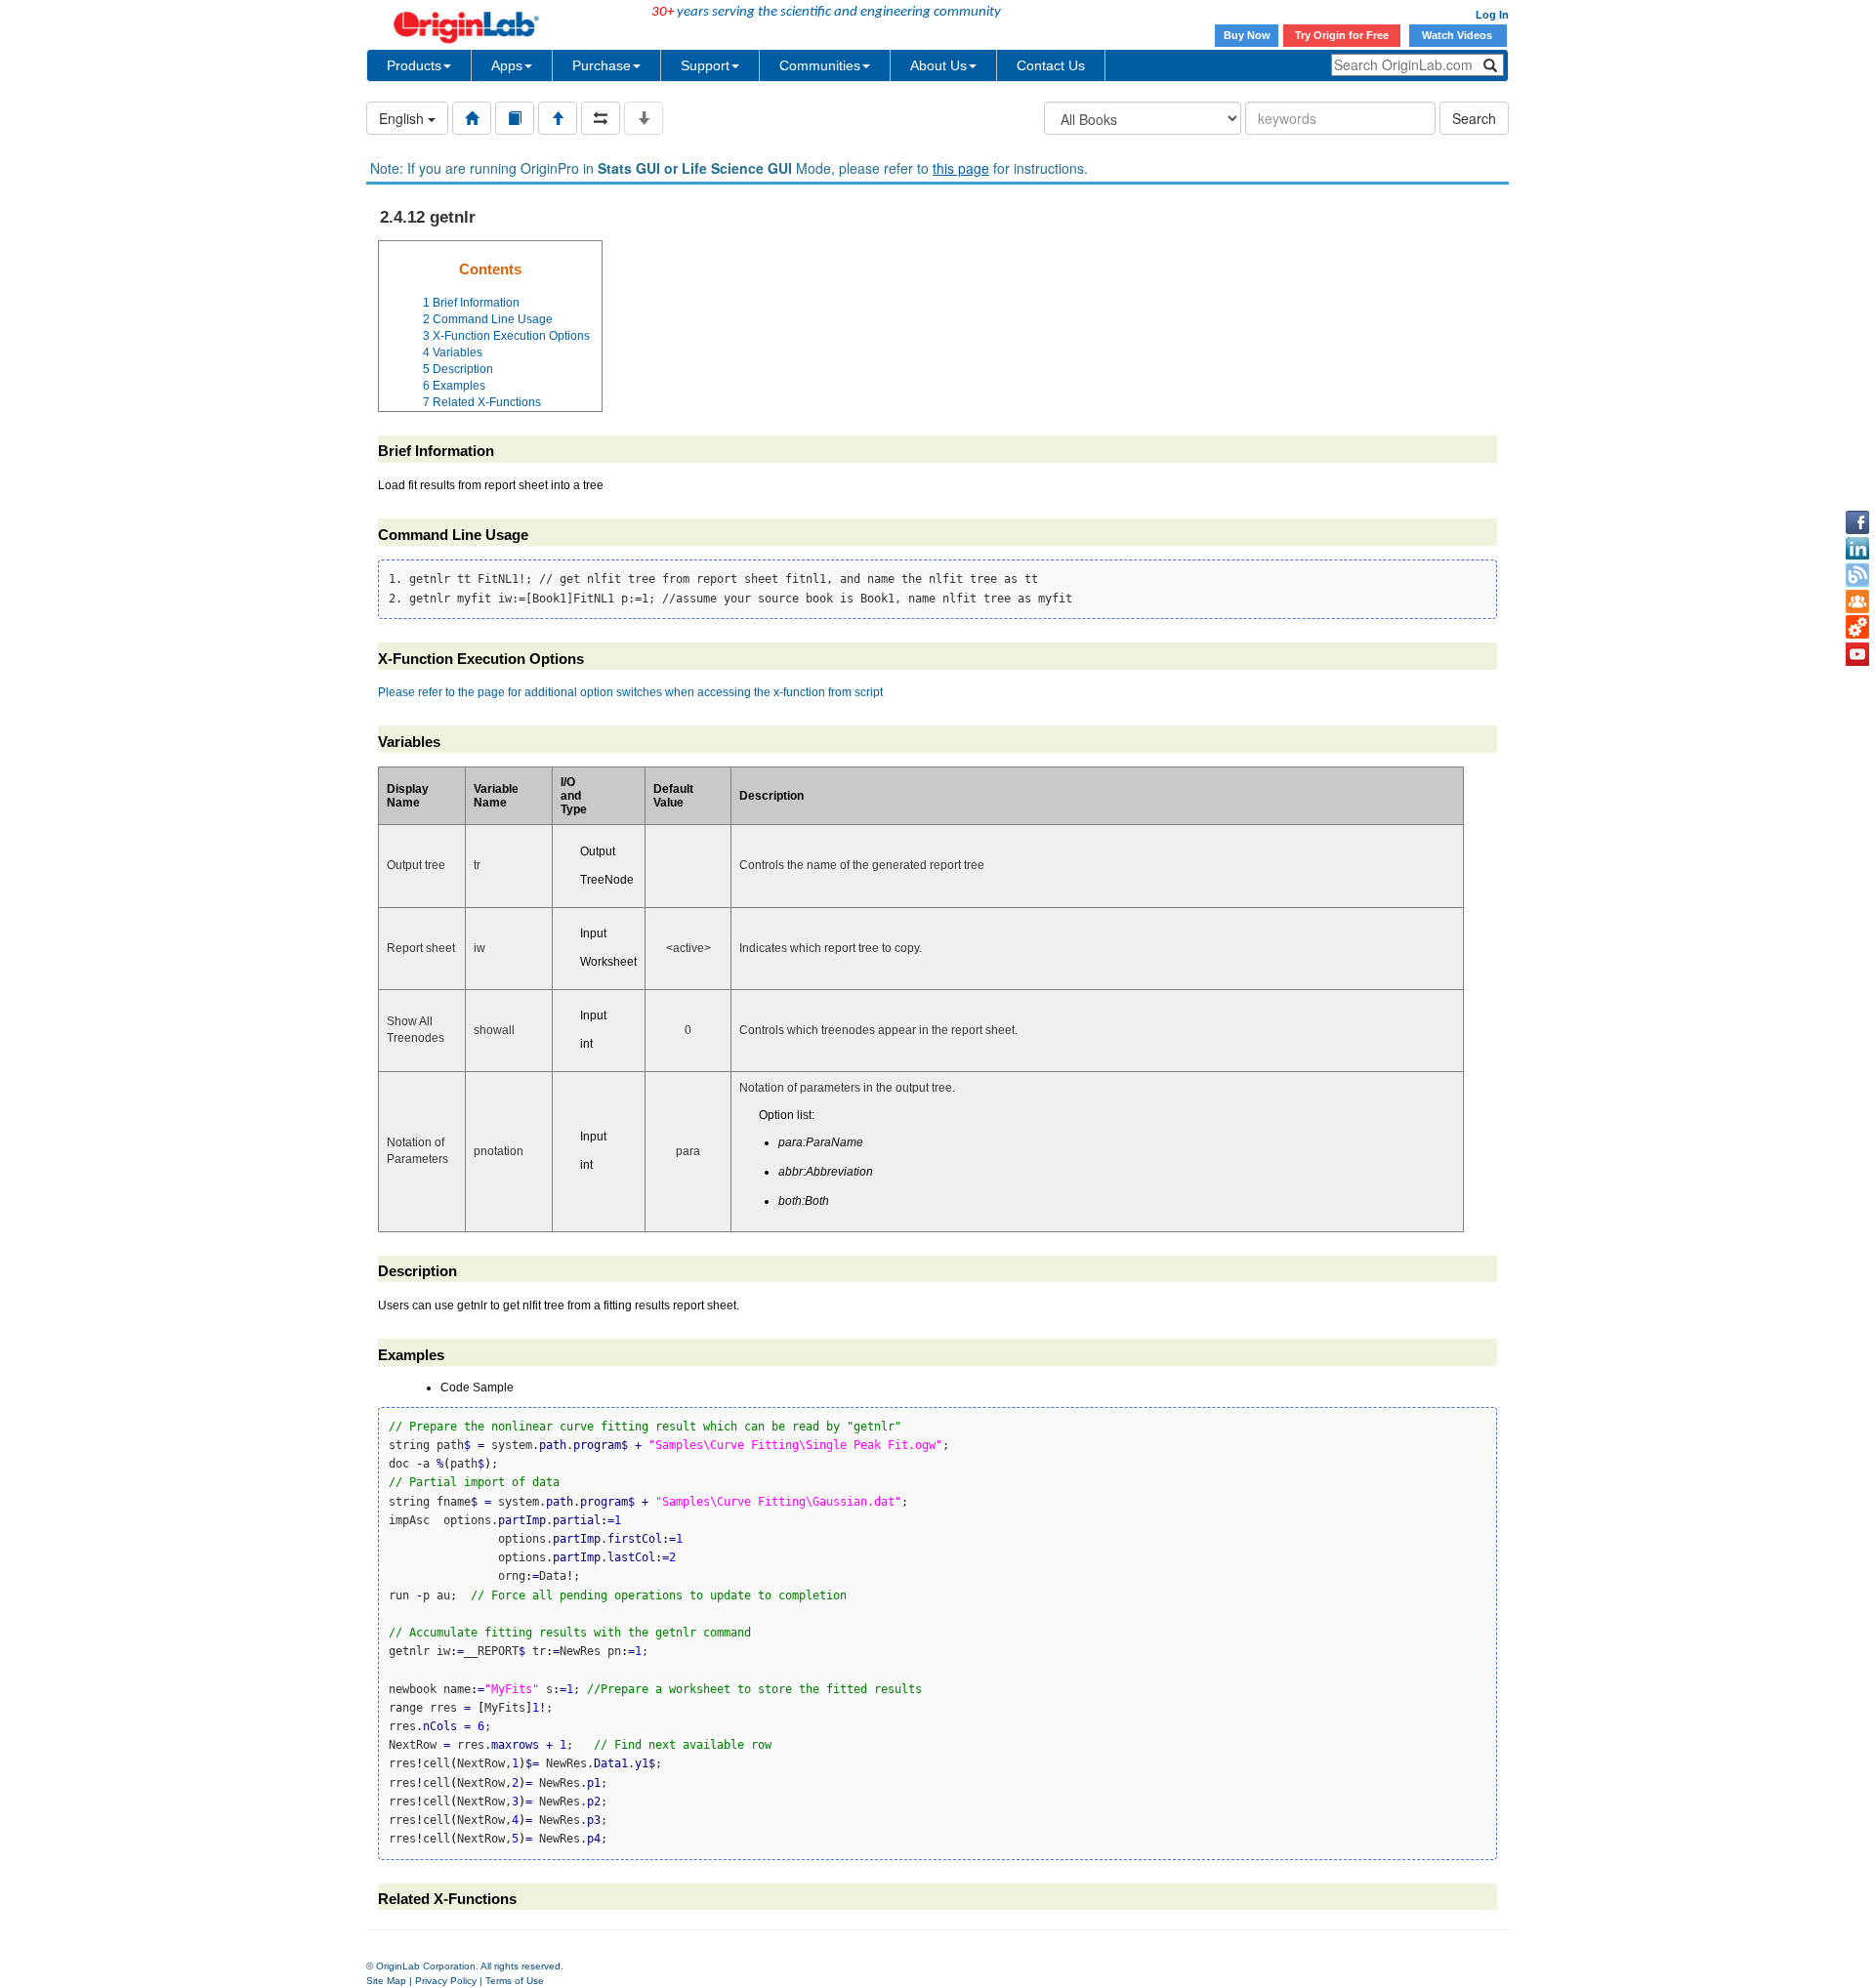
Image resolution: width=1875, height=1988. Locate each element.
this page (961, 168)
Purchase (602, 65)
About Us (938, 65)
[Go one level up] (558, 118)
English (403, 118)
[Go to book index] (515, 118)
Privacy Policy (446, 1981)
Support (705, 65)
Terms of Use (515, 1981)
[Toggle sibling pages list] (601, 118)
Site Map (386, 1981)
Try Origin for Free (1342, 35)
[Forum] (1857, 601)
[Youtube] (1857, 654)
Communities (820, 65)
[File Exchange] (1857, 628)
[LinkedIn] (1857, 549)
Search (1474, 118)
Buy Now (1247, 35)
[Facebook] (1857, 522)
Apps (507, 65)
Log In (1492, 15)
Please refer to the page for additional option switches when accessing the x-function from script (630, 692)
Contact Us (1051, 65)
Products (414, 65)
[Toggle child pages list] (644, 118)
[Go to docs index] (472, 118)
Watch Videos (1458, 35)
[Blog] (1857, 575)
